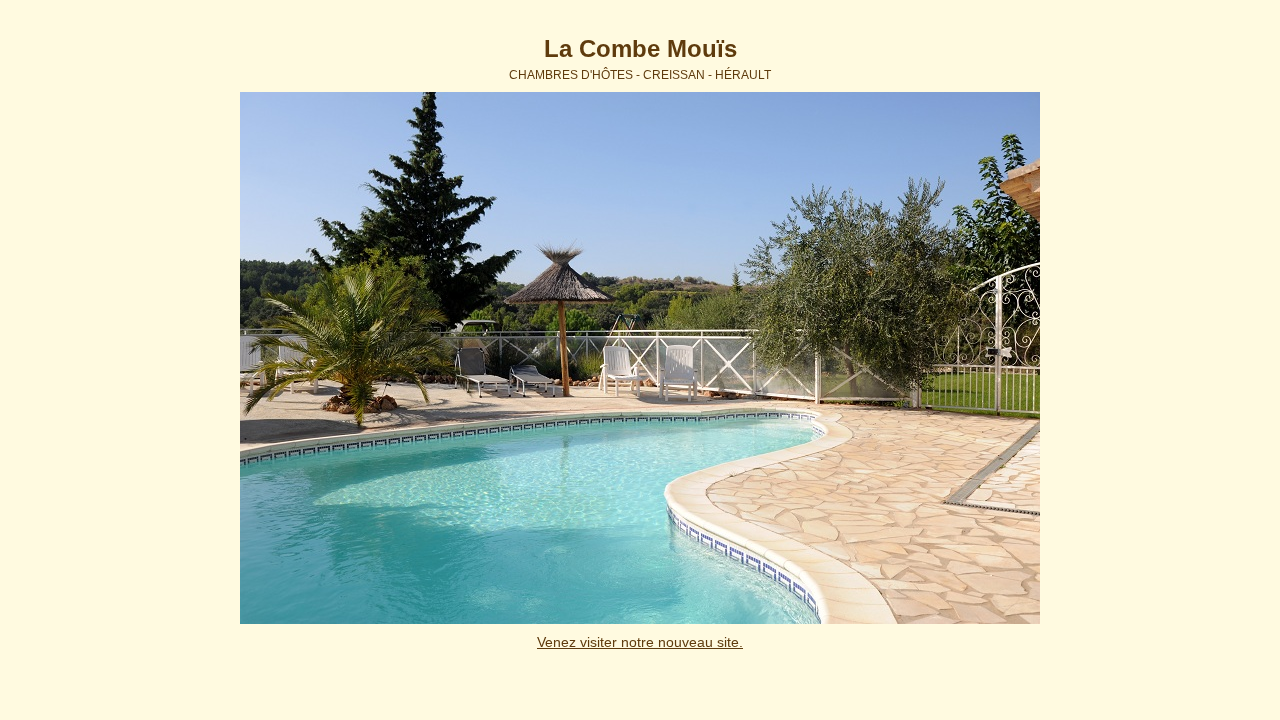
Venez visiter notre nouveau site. (640, 642)
